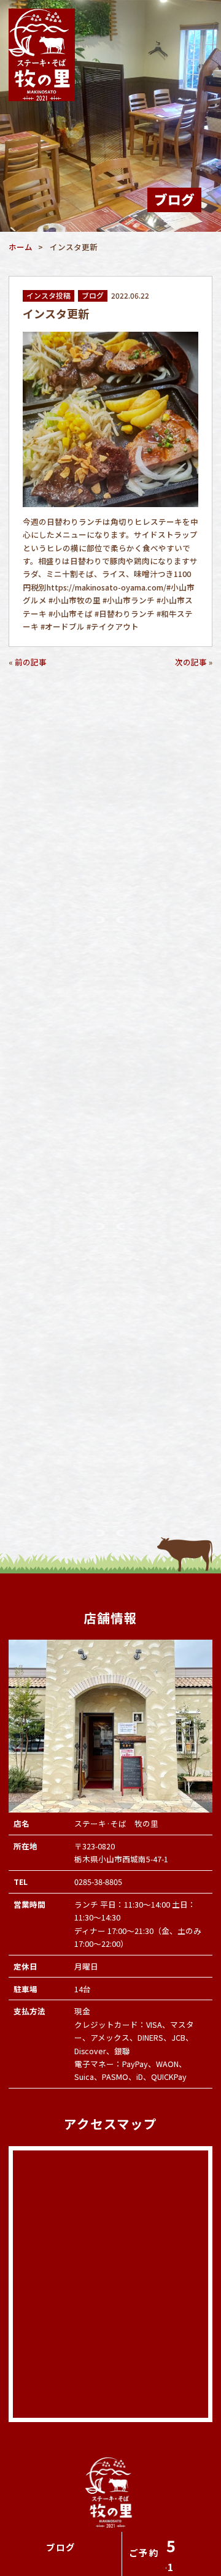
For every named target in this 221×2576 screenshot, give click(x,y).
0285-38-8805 (98, 1882)
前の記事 (31, 662)
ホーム (21, 247)
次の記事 (191, 662)
